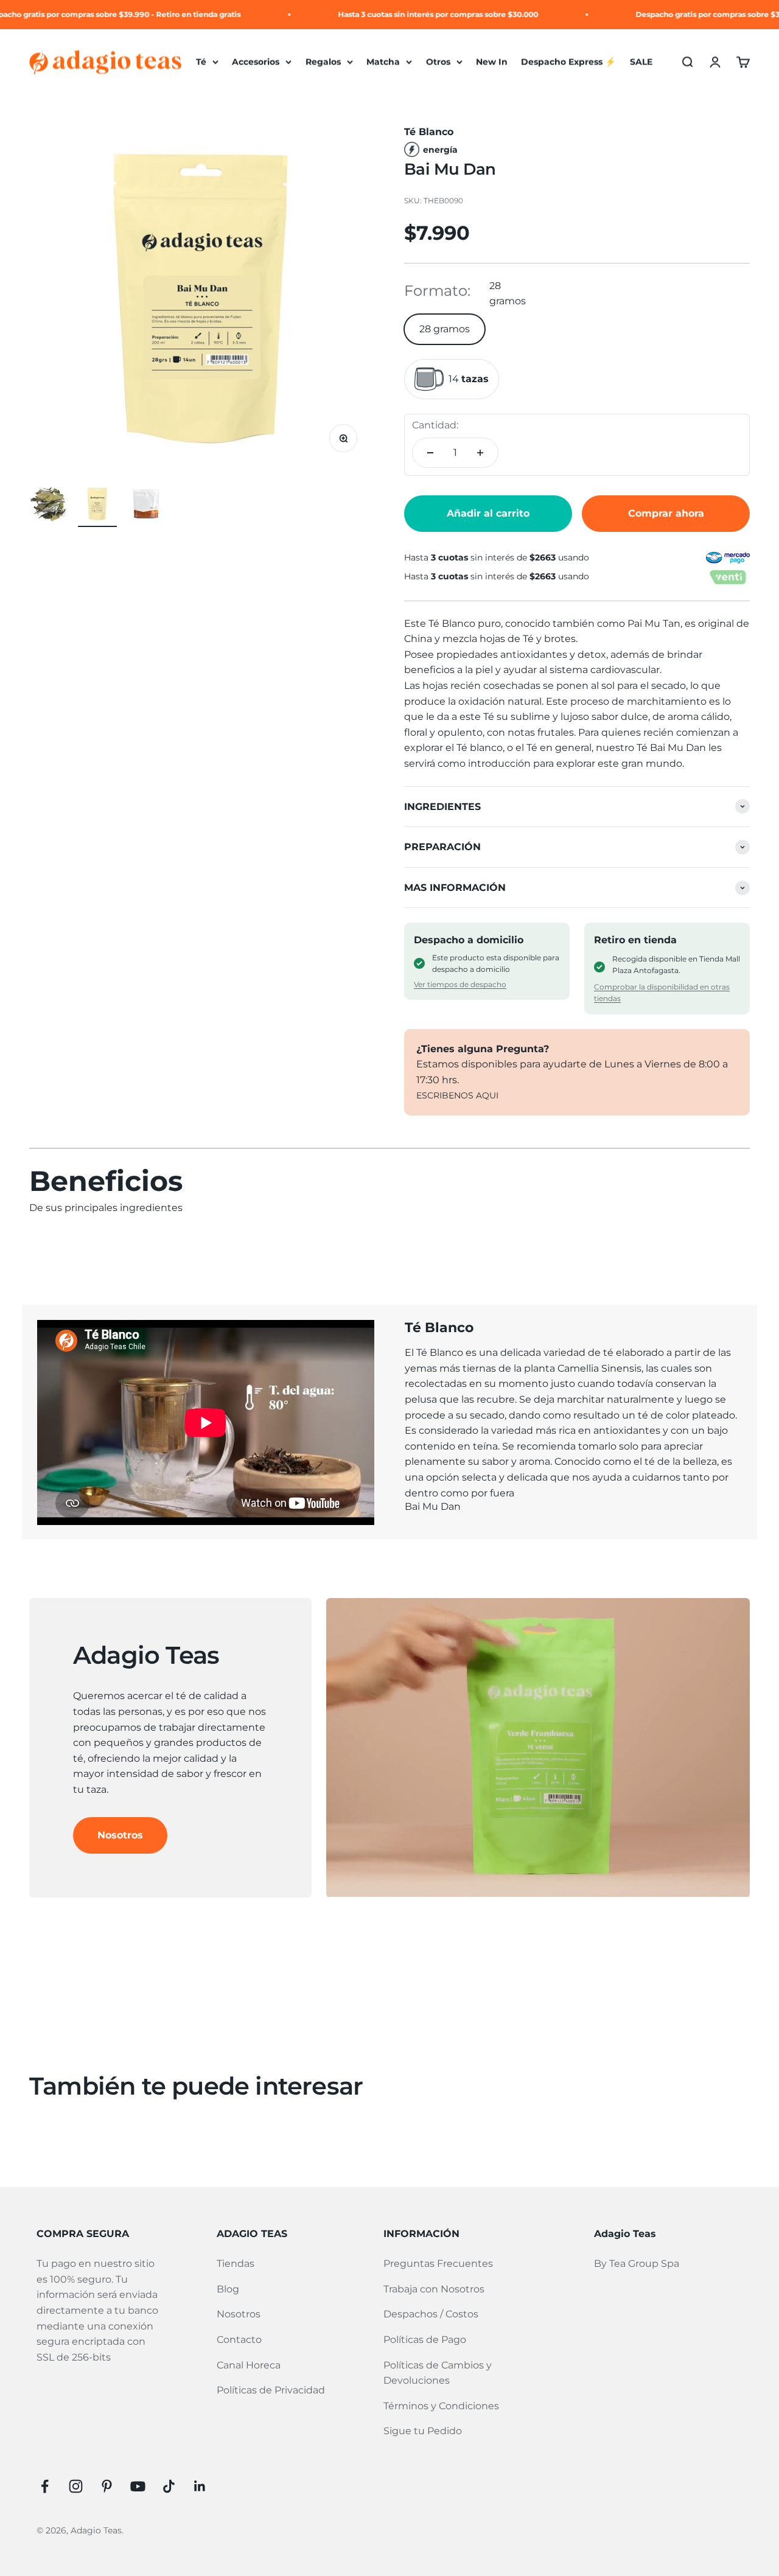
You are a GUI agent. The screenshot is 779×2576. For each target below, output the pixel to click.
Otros (438, 62)
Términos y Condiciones (441, 2406)
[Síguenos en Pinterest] (107, 2486)
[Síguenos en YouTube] (138, 2486)
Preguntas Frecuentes (438, 2264)
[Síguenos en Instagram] (76, 2486)
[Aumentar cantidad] (480, 453)
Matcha (383, 62)
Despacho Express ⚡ (568, 62)
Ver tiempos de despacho (460, 984)
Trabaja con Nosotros (434, 2289)
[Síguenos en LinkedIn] (200, 2486)
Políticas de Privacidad (271, 2390)
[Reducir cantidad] (430, 453)
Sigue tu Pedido (423, 2431)
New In (492, 62)
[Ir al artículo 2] (97, 506)
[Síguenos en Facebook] (45, 2486)
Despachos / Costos (431, 2314)
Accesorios (256, 62)
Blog (228, 2289)
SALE (641, 62)
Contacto (239, 2340)
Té (201, 62)
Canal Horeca (249, 2365)
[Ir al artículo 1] (49, 506)
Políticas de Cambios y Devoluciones (438, 2373)
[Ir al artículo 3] (146, 506)
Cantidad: (435, 425)
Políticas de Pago (425, 2340)
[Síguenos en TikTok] (169, 2486)
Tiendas (236, 2264)
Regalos (323, 62)
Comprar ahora (666, 513)
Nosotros (120, 1835)
